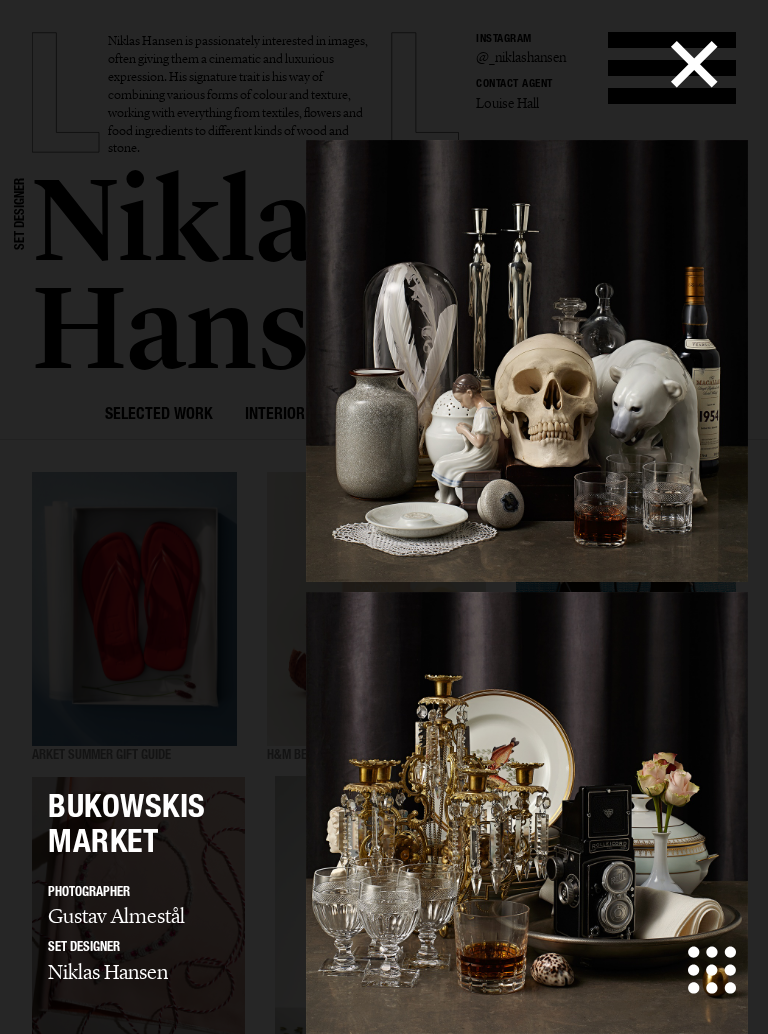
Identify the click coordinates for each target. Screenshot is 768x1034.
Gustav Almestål (116, 916)
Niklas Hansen (108, 972)
